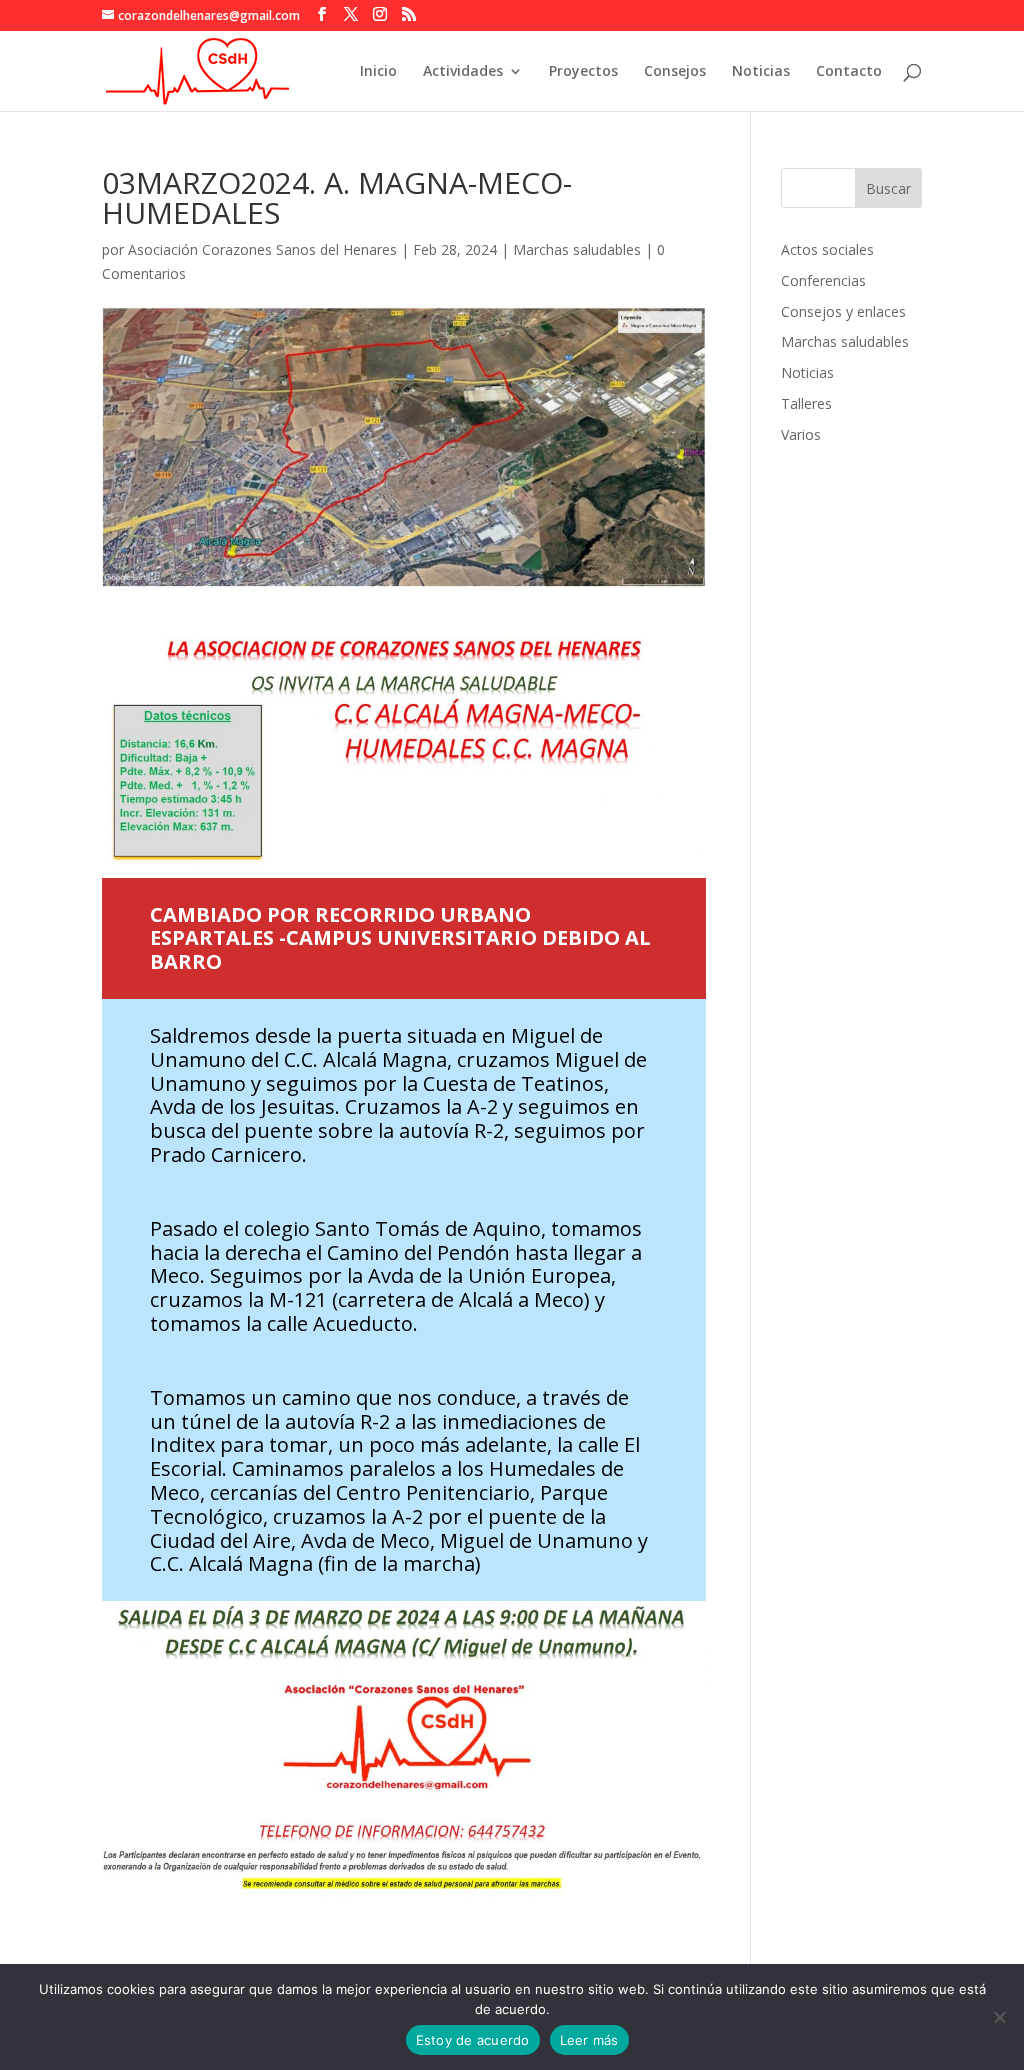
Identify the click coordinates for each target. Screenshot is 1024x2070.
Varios (801, 434)
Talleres (806, 403)
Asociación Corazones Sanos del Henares (262, 249)
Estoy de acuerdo (473, 2040)
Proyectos (583, 72)
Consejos (675, 72)
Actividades (463, 72)
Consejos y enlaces (843, 311)
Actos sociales (827, 249)
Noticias (761, 72)
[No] (999, 2017)
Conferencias (823, 280)
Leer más (589, 2040)
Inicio (378, 72)
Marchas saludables (577, 249)
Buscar (888, 188)
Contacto (849, 72)
